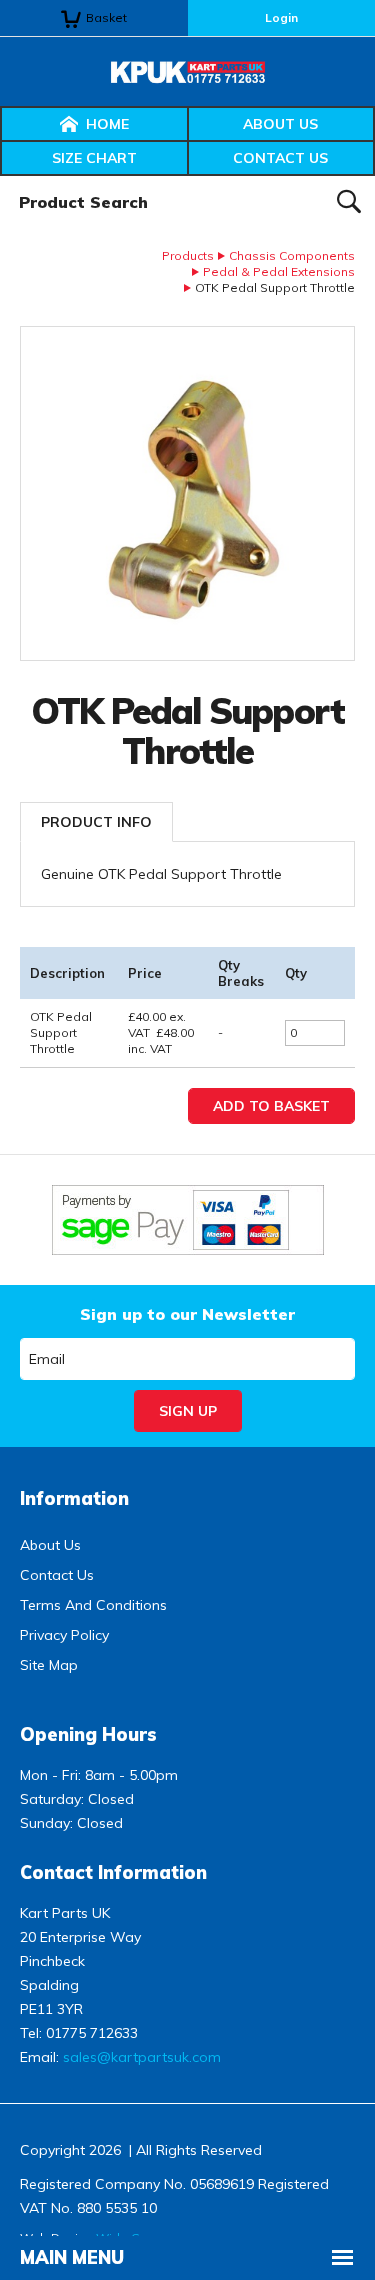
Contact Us (280, 158)
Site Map (49, 1665)
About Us (280, 124)
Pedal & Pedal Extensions (279, 271)
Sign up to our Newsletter (187, 1314)
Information (74, 1498)
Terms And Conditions (93, 1605)
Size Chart (94, 158)
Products (188, 255)
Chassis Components (292, 255)
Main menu (72, 2257)
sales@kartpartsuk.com (142, 2057)
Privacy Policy (64, 1635)
